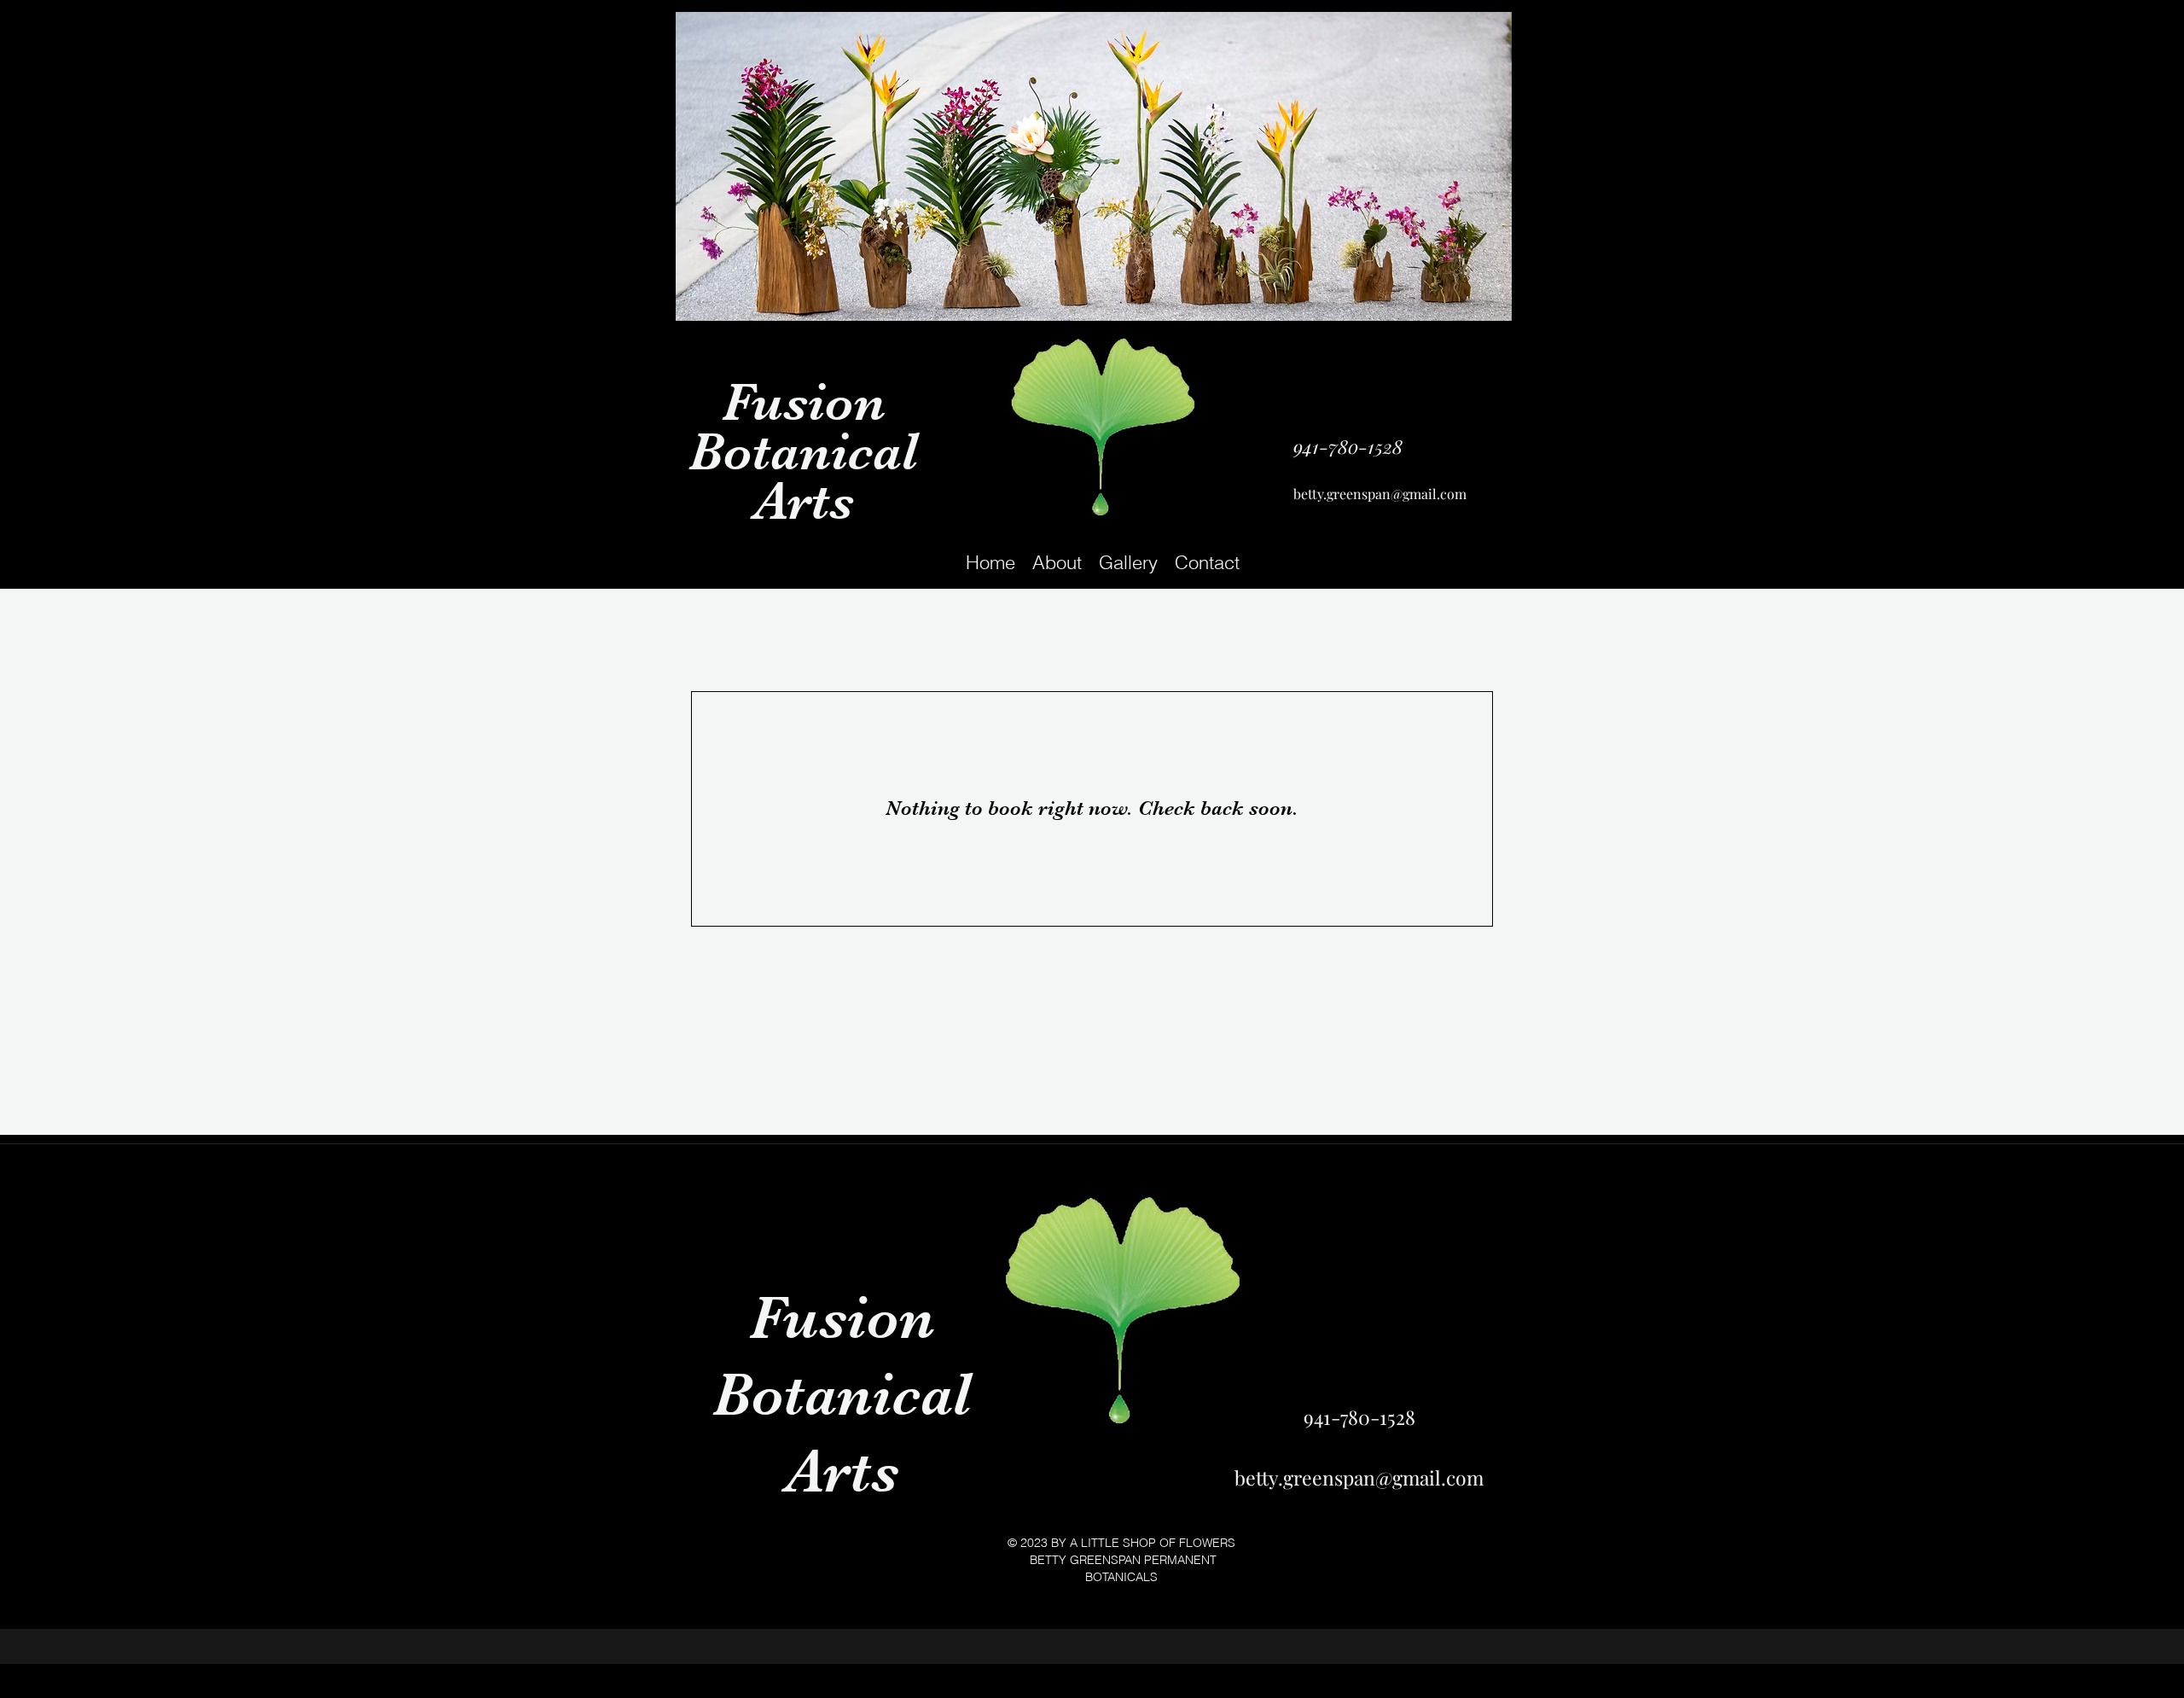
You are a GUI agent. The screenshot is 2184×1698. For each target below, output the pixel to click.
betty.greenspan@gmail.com (1380, 494)
